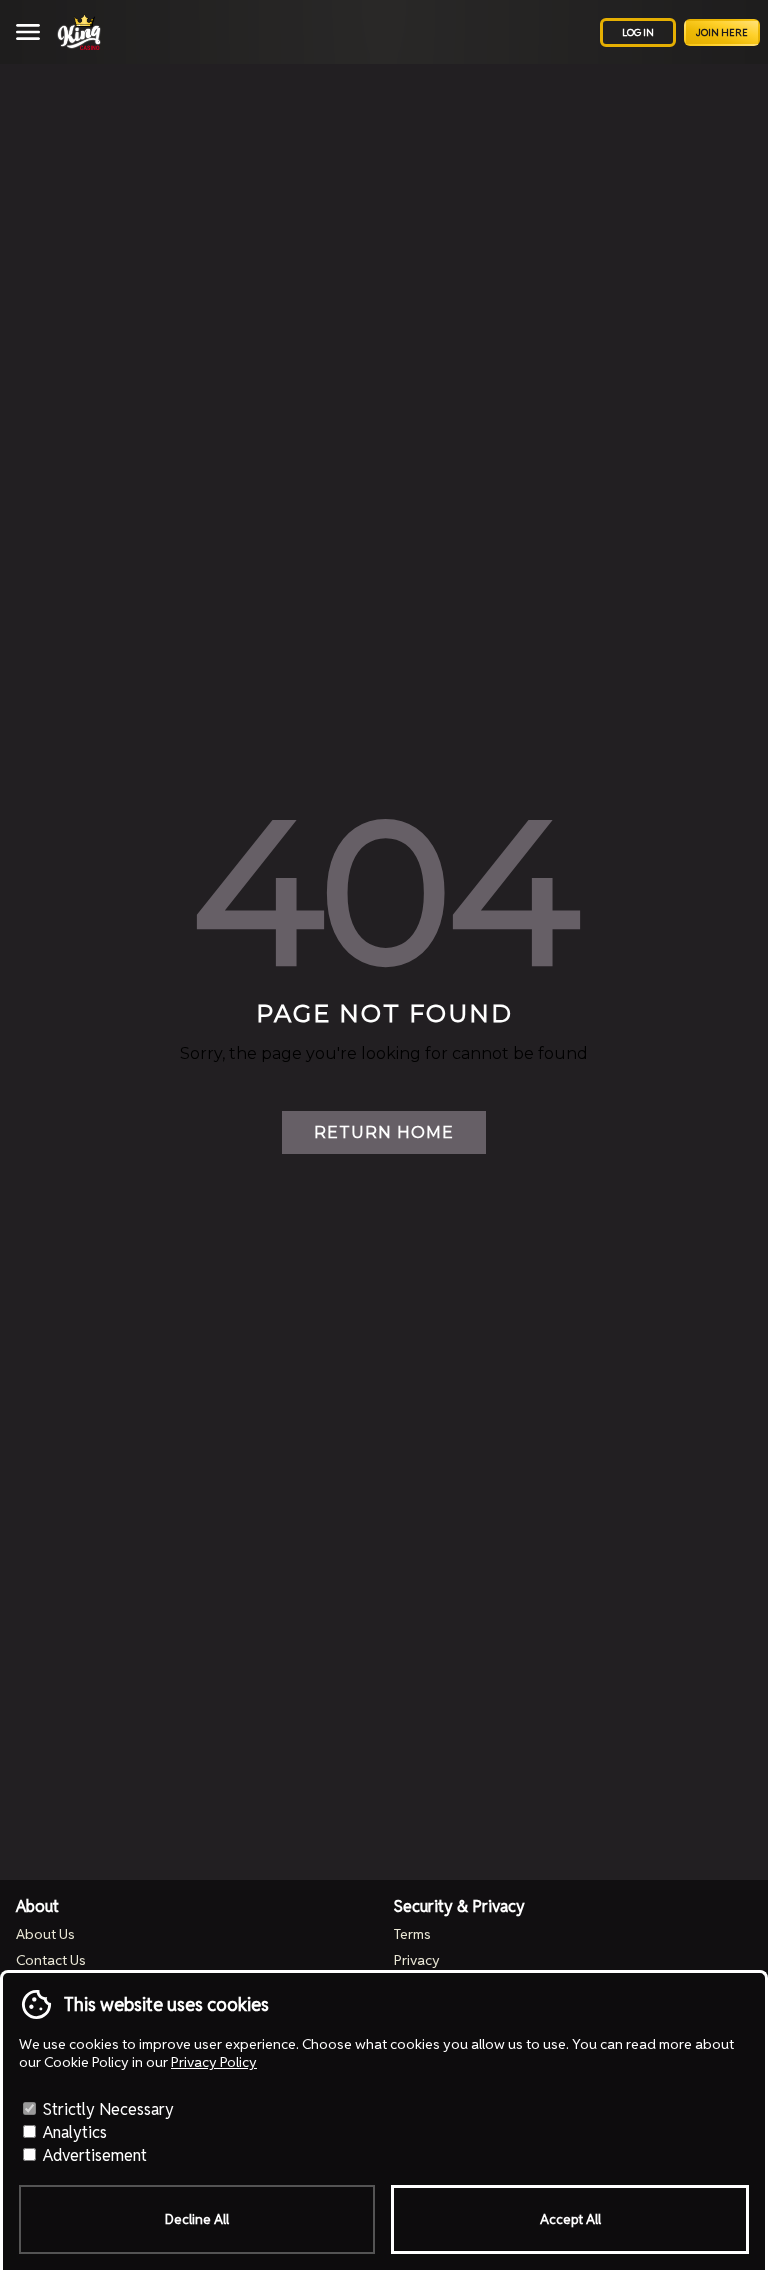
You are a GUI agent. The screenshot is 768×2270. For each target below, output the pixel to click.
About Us (45, 1934)
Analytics (73, 2132)
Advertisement (93, 2155)
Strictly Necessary (106, 2109)
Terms (412, 1934)
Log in (638, 32)
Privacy (417, 1960)
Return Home (384, 1132)
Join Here (722, 32)
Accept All (570, 2219)
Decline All (197, 2219)
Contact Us (51, 1960)
